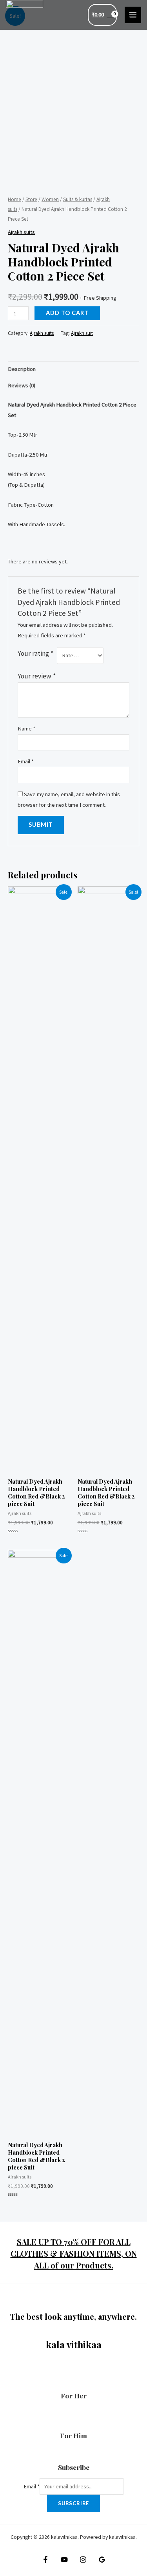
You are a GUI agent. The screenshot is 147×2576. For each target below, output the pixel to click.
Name (26, 729)
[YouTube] (64, 2560)
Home (15, 199)
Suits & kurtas (78, 199)
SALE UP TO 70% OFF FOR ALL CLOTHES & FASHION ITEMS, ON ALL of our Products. (74, 2253)
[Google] (102, 2560)
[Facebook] (45, 2560)
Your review (37, 676)
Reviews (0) (22, 385)
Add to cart (67, 313)
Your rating (35, 653)
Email (26, 761)
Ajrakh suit (82, 333)
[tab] (73, 369)
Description (22, 369)
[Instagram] (83, 2560)
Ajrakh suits (21, 232)
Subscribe (73, 2503)
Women (50, 199)
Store (31, 199)
